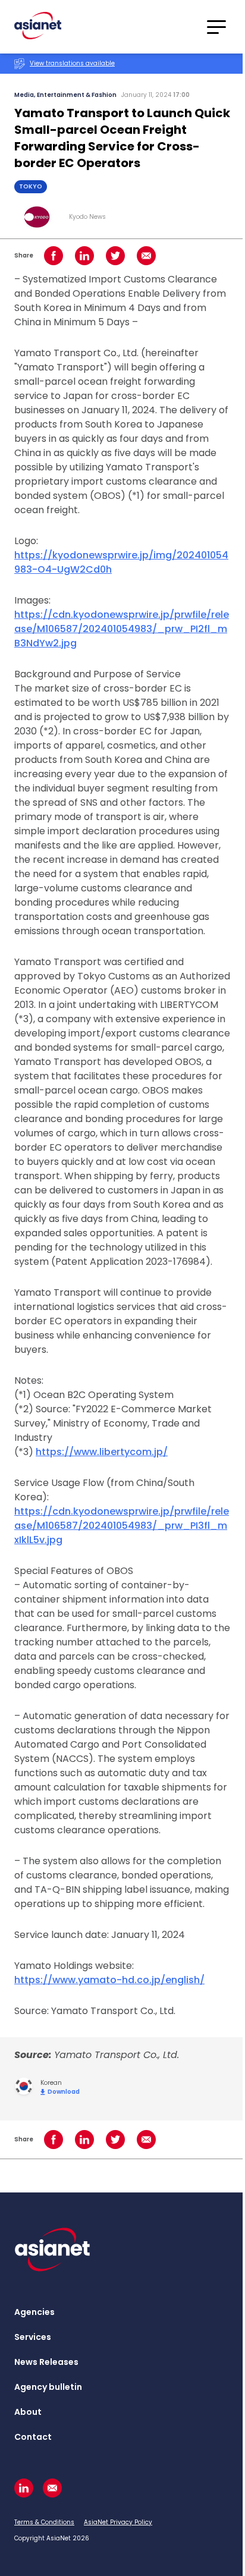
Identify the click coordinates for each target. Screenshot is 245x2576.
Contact (33, 2437)
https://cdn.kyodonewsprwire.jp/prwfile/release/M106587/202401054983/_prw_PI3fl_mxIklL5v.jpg (122, 1526)
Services (33, 2337)
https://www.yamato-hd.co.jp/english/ (109, 1980)
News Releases (46, 2362)
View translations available (72, 63)
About (28, 2412)
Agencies (34, 2312)
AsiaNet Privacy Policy (118, 2522)
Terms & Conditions (44, 2522)
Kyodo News (87, 217)
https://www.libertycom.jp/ (102, 1452)
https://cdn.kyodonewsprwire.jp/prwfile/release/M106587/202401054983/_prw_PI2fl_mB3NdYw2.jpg (122, 629)
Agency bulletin (48, 2387)
